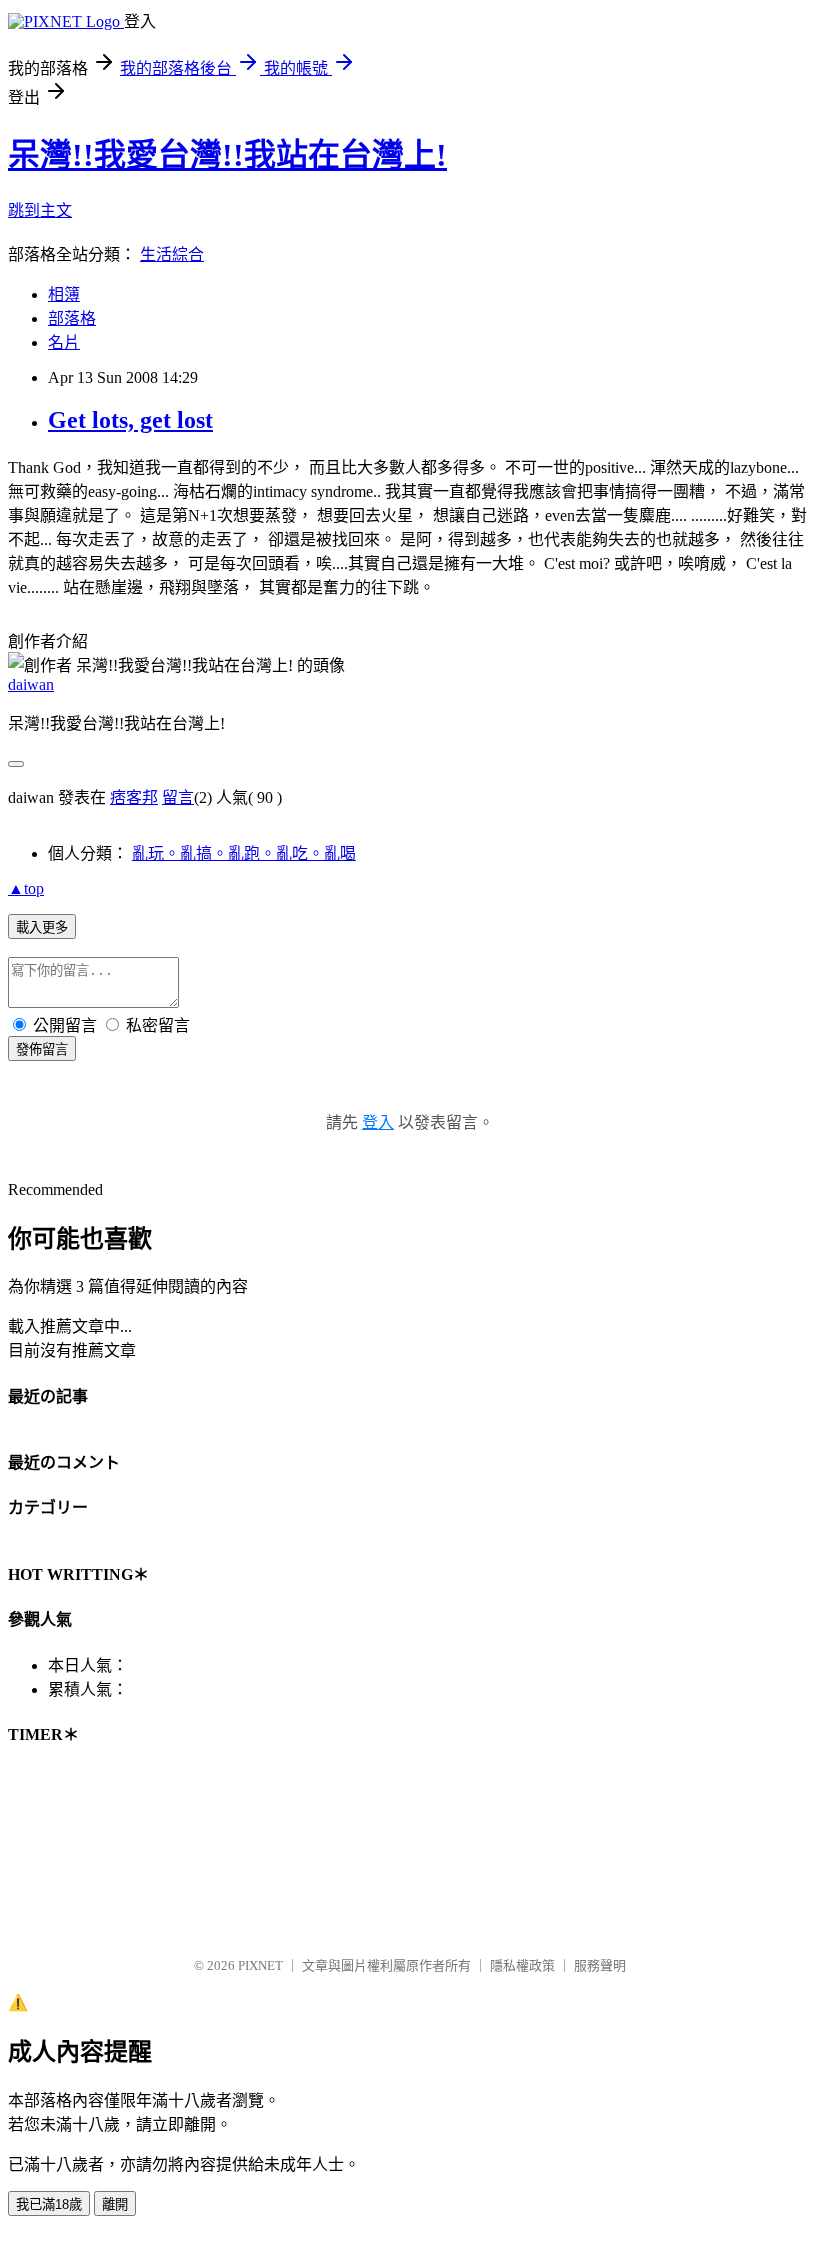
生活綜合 (172, 254)
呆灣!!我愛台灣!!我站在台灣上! (227, 155)
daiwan (31, 684)
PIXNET (260, 1965)
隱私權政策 (522, 1965)
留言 (178, 797)
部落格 (72, 318)
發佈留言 (42, 1049)
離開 (115, 2204)
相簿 (64, 294)
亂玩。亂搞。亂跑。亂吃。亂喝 (244, 853)
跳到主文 (40, 210)
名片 (64, 342)
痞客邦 (134, 797)
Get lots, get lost (130, 420)
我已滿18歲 (49, 2204)
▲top (26, 888)
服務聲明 (600, 1965)
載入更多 (42, 927)
